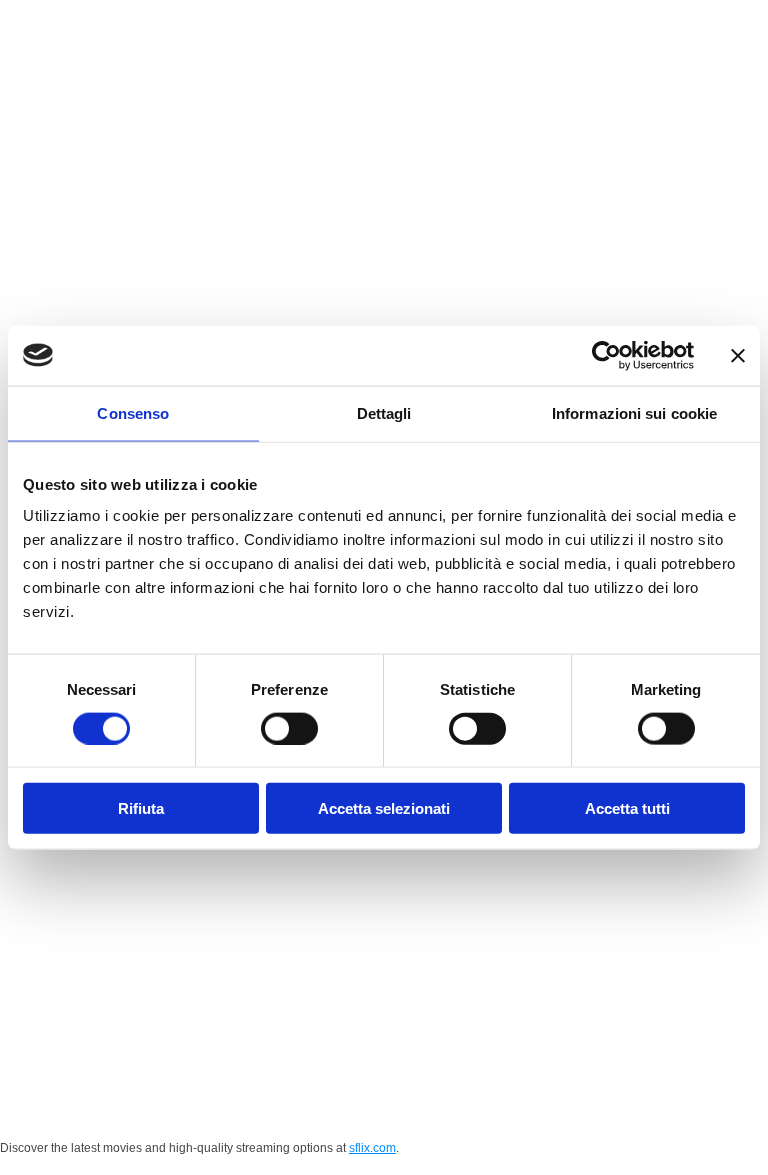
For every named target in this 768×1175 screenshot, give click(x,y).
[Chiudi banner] (738, 355)
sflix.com (372, 1148)
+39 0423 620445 (552, 1047)
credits (509, 1101)
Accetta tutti (627, 808)
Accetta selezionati (384, 808)
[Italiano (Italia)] (714, 24)
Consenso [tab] (133, 412)
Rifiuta (141, 808)
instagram (286, 1101)
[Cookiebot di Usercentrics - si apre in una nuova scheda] (606, 355)
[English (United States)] (730, 24)
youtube (403, 1101)
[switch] (289, 728)
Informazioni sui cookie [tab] (634, 412)
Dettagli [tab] (384, 412)
